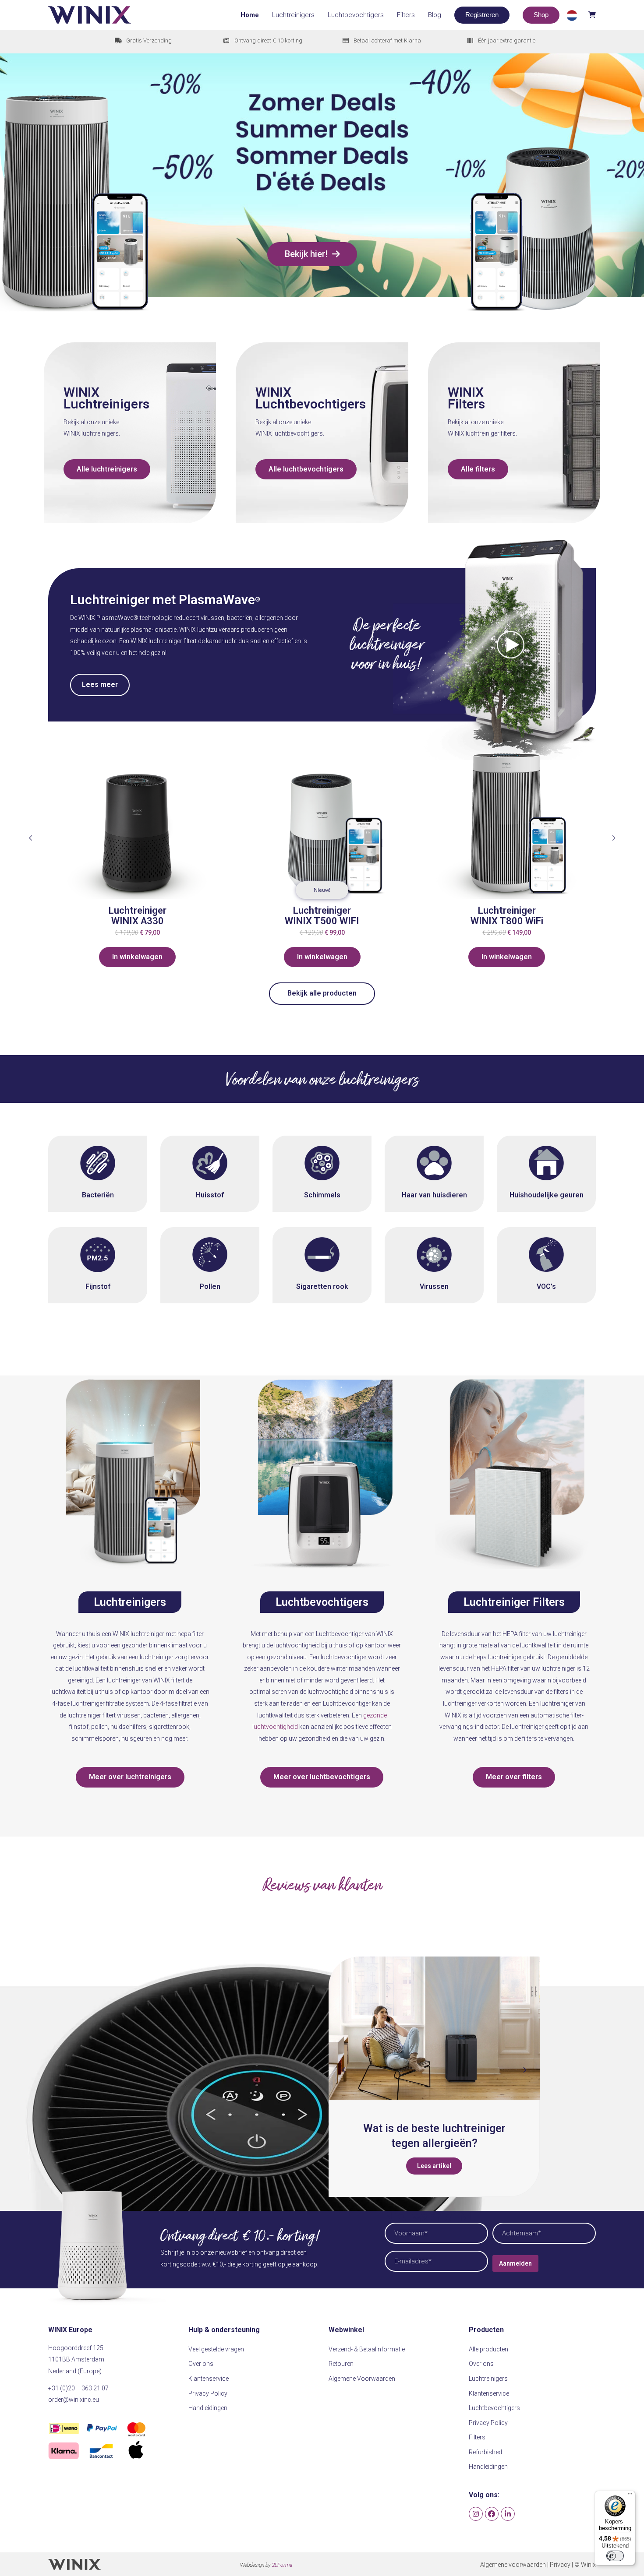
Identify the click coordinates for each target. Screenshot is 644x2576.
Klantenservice (209, 2379)
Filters (466, 404)
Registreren (482, 15)
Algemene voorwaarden (513, 2565)
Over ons (201, 2364)
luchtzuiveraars (218, 630)
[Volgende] (613, 838)
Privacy (560, 2565)
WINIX (81, 392)
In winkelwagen (137, 957)
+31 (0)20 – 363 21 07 (78, 2388)
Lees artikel (449, 2166)
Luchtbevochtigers (311, 404)
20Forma (282, 2565)
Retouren (341, 2364)
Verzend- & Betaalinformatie (367, 2349)
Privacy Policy (208, 2393)
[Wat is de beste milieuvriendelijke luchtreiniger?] (449, 2028)
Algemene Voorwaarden (362, 2379)
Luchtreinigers (106, 404)
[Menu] (630, 2496)
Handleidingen (208, 2408)
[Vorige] (31, 838)
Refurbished (485, 2452)
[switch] (615, 2556)
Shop (541, 15)
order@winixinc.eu (74, 2400)
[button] (580, 15)
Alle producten (488, 2349)
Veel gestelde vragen (216, 2349)
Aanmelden (515, 2263)
